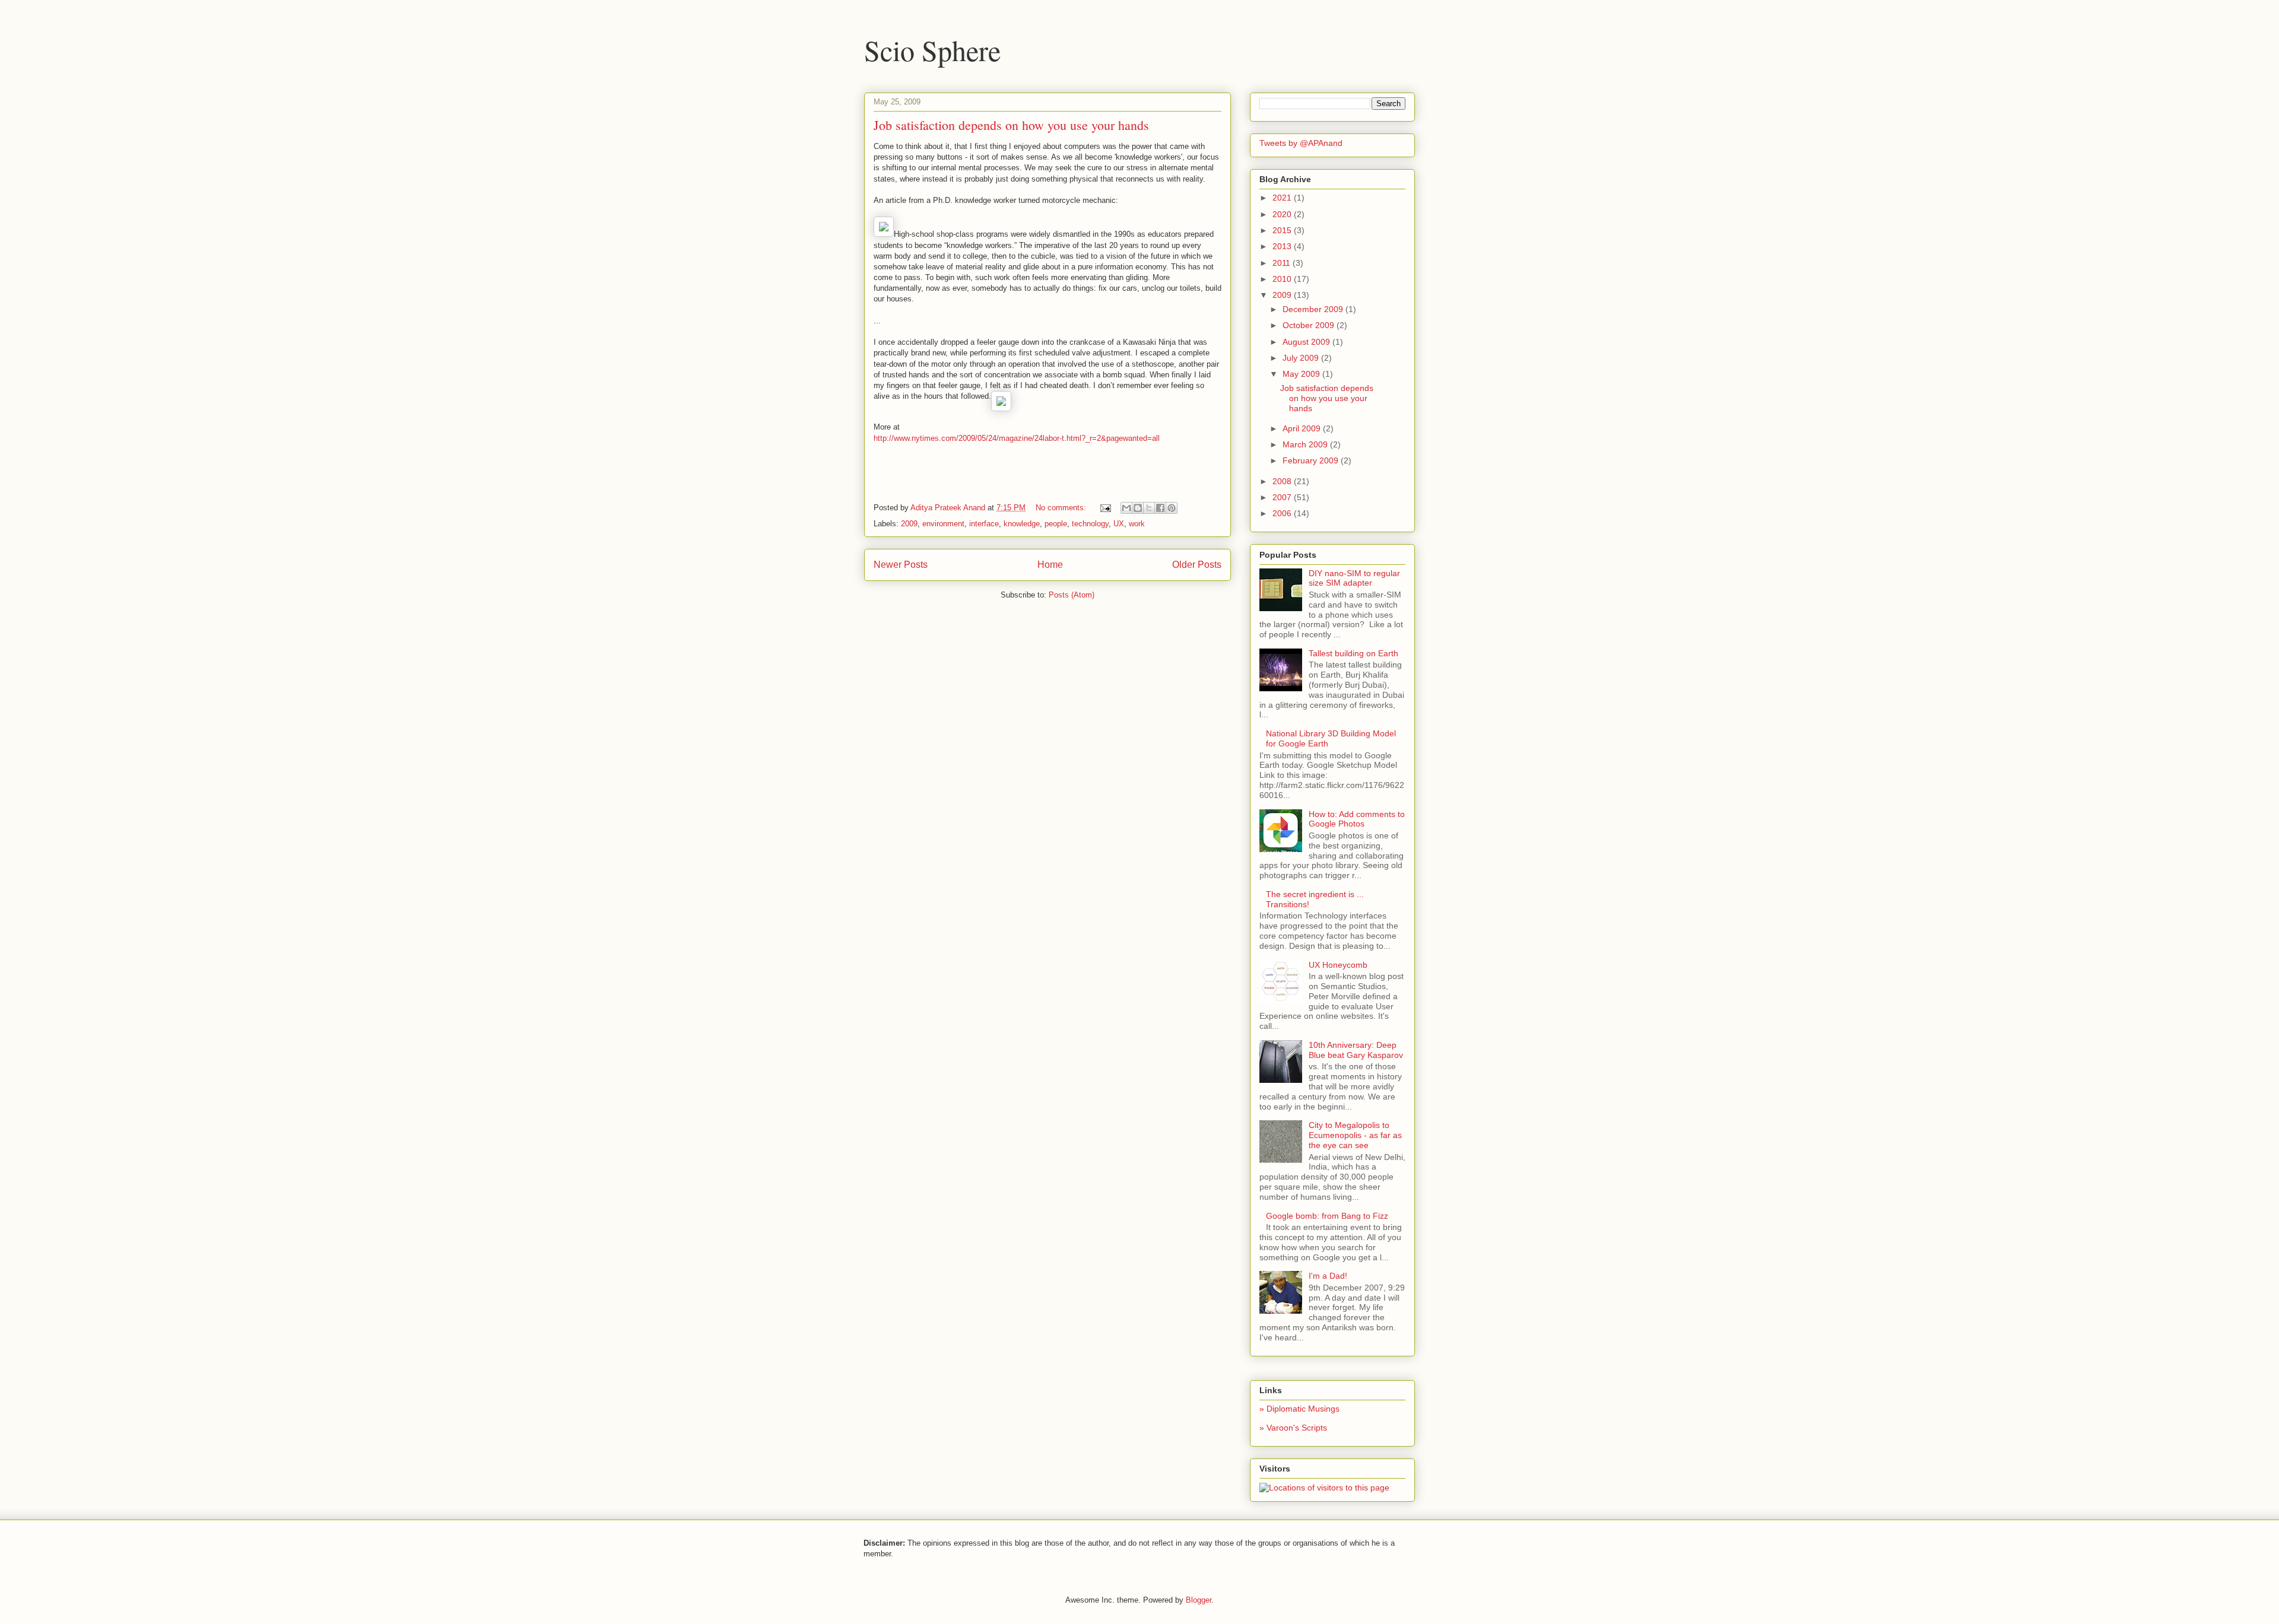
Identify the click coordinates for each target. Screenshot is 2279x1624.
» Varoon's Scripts (1293, 1428)
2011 (1283, 263)
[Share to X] (1149, 508)
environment (943, 524)
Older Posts (1197, 565)
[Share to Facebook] (1160, 508)
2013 (1283, 246)
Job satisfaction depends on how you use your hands (1011, 125)
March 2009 (1306, 444)
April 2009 (1303, 428)
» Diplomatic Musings (1299, 1409)
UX (1119, 524)
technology (1090, 524)
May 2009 (1302, 374)
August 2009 (1307, 342)
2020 (1283, 214)
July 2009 (1302, 358)
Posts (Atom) (1072, 595)
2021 (1283, 198)
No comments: (1062, 508)
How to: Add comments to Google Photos (1357, 819)
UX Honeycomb (1338, 965)
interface (984, 524)
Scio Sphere (932, 50)
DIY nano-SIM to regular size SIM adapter (1354, 578)
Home (1050, 565)
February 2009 (1312, 460)
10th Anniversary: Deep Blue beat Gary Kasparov (1356, 1050)
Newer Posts (901, 565)
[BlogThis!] (1138, 508)
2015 (1283, 230)
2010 (1283, 279)
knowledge (1022, 524)
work (1137, 524)
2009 (909, 524)
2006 (1283, 513)
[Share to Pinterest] (1172, 508)
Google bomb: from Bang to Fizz (1327, 1216)
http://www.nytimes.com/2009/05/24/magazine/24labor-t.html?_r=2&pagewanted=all (1017, 438)
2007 (1283, 497)
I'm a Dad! (1328, 1276)
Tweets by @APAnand (1301, 143)
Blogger (1199, 1600)
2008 (1283, 481)
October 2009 (1310, 325)
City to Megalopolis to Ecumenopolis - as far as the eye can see (1355, 1135)
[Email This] (1126, 508)
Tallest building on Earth (1353, 653)
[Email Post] (1105, 508)
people (1056, 524)
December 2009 (1314, 309)
